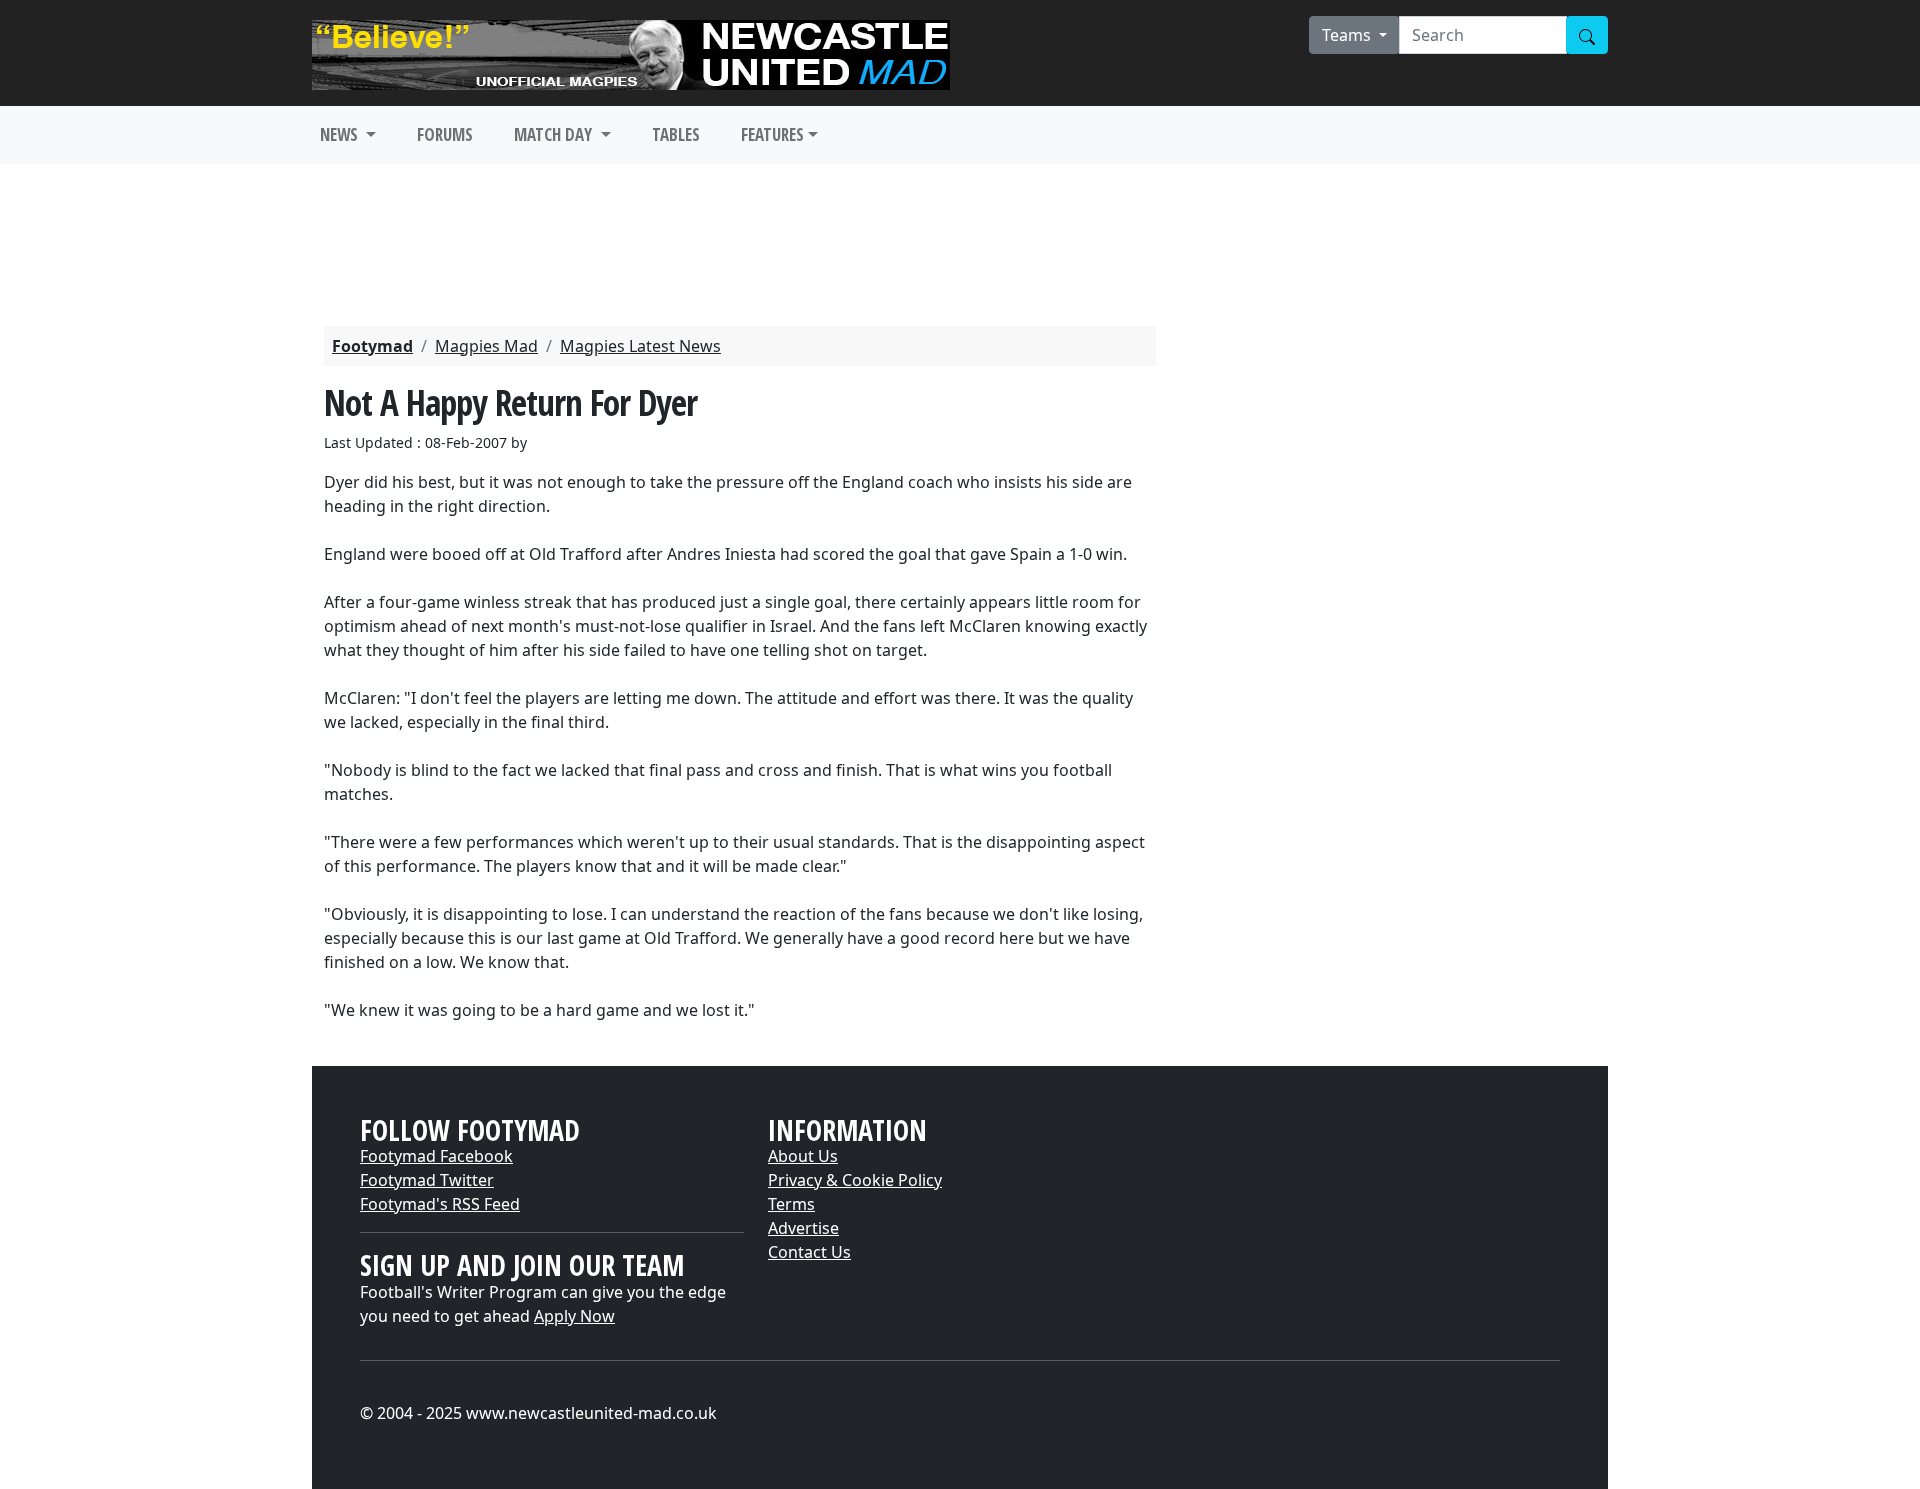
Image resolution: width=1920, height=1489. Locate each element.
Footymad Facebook (436, 1156)
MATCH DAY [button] (555, 134)
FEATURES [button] (772, 134)
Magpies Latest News (640, 346)
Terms (791, 1204)
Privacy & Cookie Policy (855, 1180)
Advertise (803, 1228)
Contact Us (809, 1252)
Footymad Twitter (427, 1180)
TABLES (676, 134)
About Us (803, 1156)
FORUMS (445, 134)
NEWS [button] (341, 134)
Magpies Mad (486, 346)
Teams (1348, 35)
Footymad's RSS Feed (440, 1204)
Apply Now (574, 1316)
